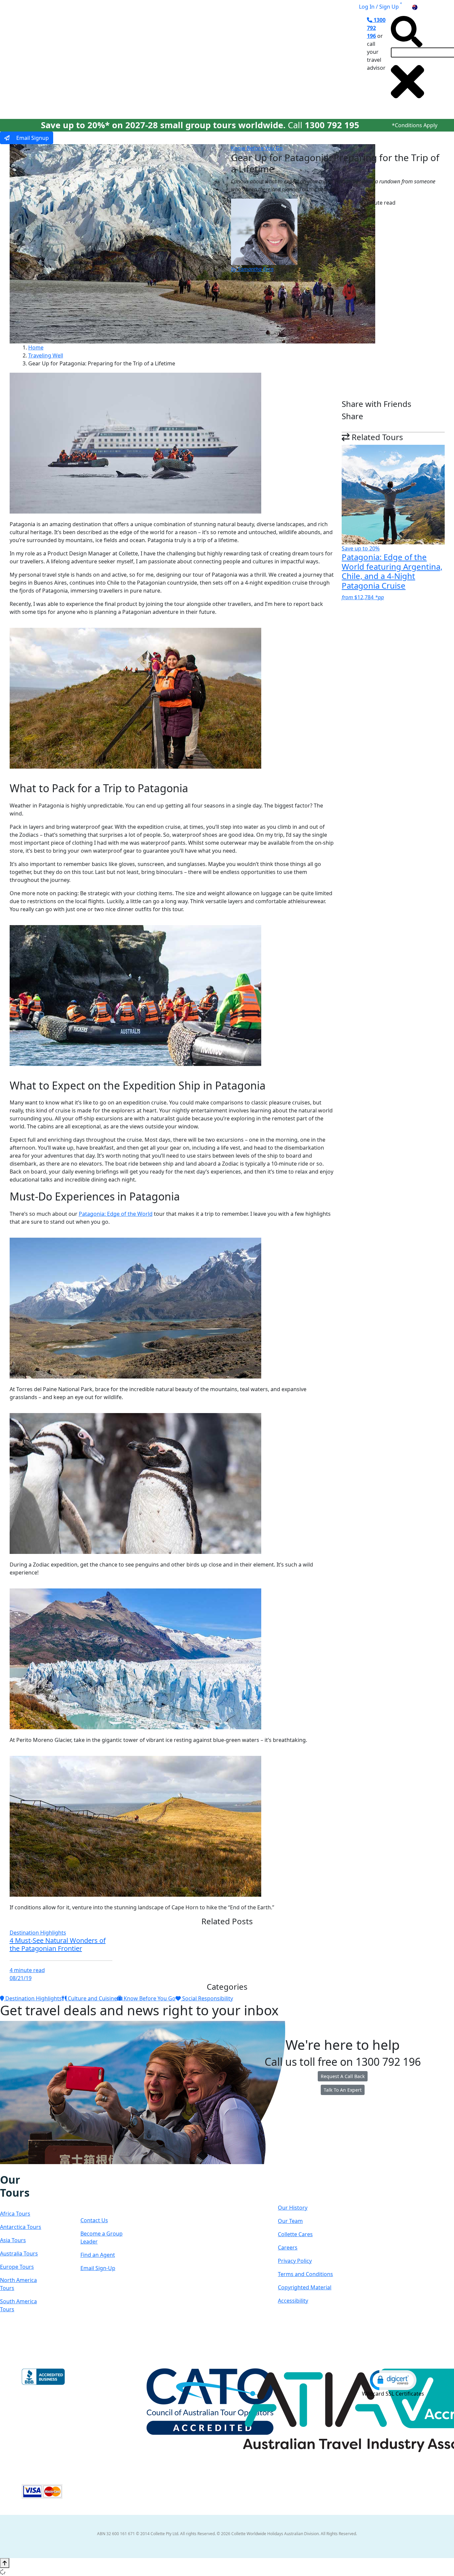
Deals (234, 61)
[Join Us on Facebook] (3, 2169)
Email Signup (32, 138)
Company (302, 2186)
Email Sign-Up (98, 2268)
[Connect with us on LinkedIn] (24, 2169)
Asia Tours (13, 2240)
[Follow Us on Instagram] (10, 2169)
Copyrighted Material (305, 2287)
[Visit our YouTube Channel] (38, 2169)
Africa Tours (15, 2214)
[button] (393, 2380)
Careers (288, 2247)
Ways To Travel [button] (140, 61)
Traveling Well (46, 355)
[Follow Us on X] (17, 2169)
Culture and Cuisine (92, 1998)
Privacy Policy (295, 2261)
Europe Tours (17, 2267)
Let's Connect (101, 2193)
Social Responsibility (207, 1998)
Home (36, 347)
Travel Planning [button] (310, 61)
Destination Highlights (38, 1933)
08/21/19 (21, 1978)
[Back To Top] (5, 2563)
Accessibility (293, 2301)
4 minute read (27, 1970)
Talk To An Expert (343, 2090)
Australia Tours (19, 2253)
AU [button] (422, 7)
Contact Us (94, 2220)
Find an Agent (98, 2255)
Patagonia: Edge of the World (116, 1214)
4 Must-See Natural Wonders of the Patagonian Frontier (58, 1944)
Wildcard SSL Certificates (393, 2394)
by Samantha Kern (252, 269)
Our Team (290, 2221)
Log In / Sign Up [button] (379, 7)
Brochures (266, 61)
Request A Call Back (343, 2076)
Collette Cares (295, 2234)
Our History (293, 2208)
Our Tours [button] (90, 61)
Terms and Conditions (305, 2274)
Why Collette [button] (193, 61)
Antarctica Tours (21, 2227)
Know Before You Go (257, 148)
